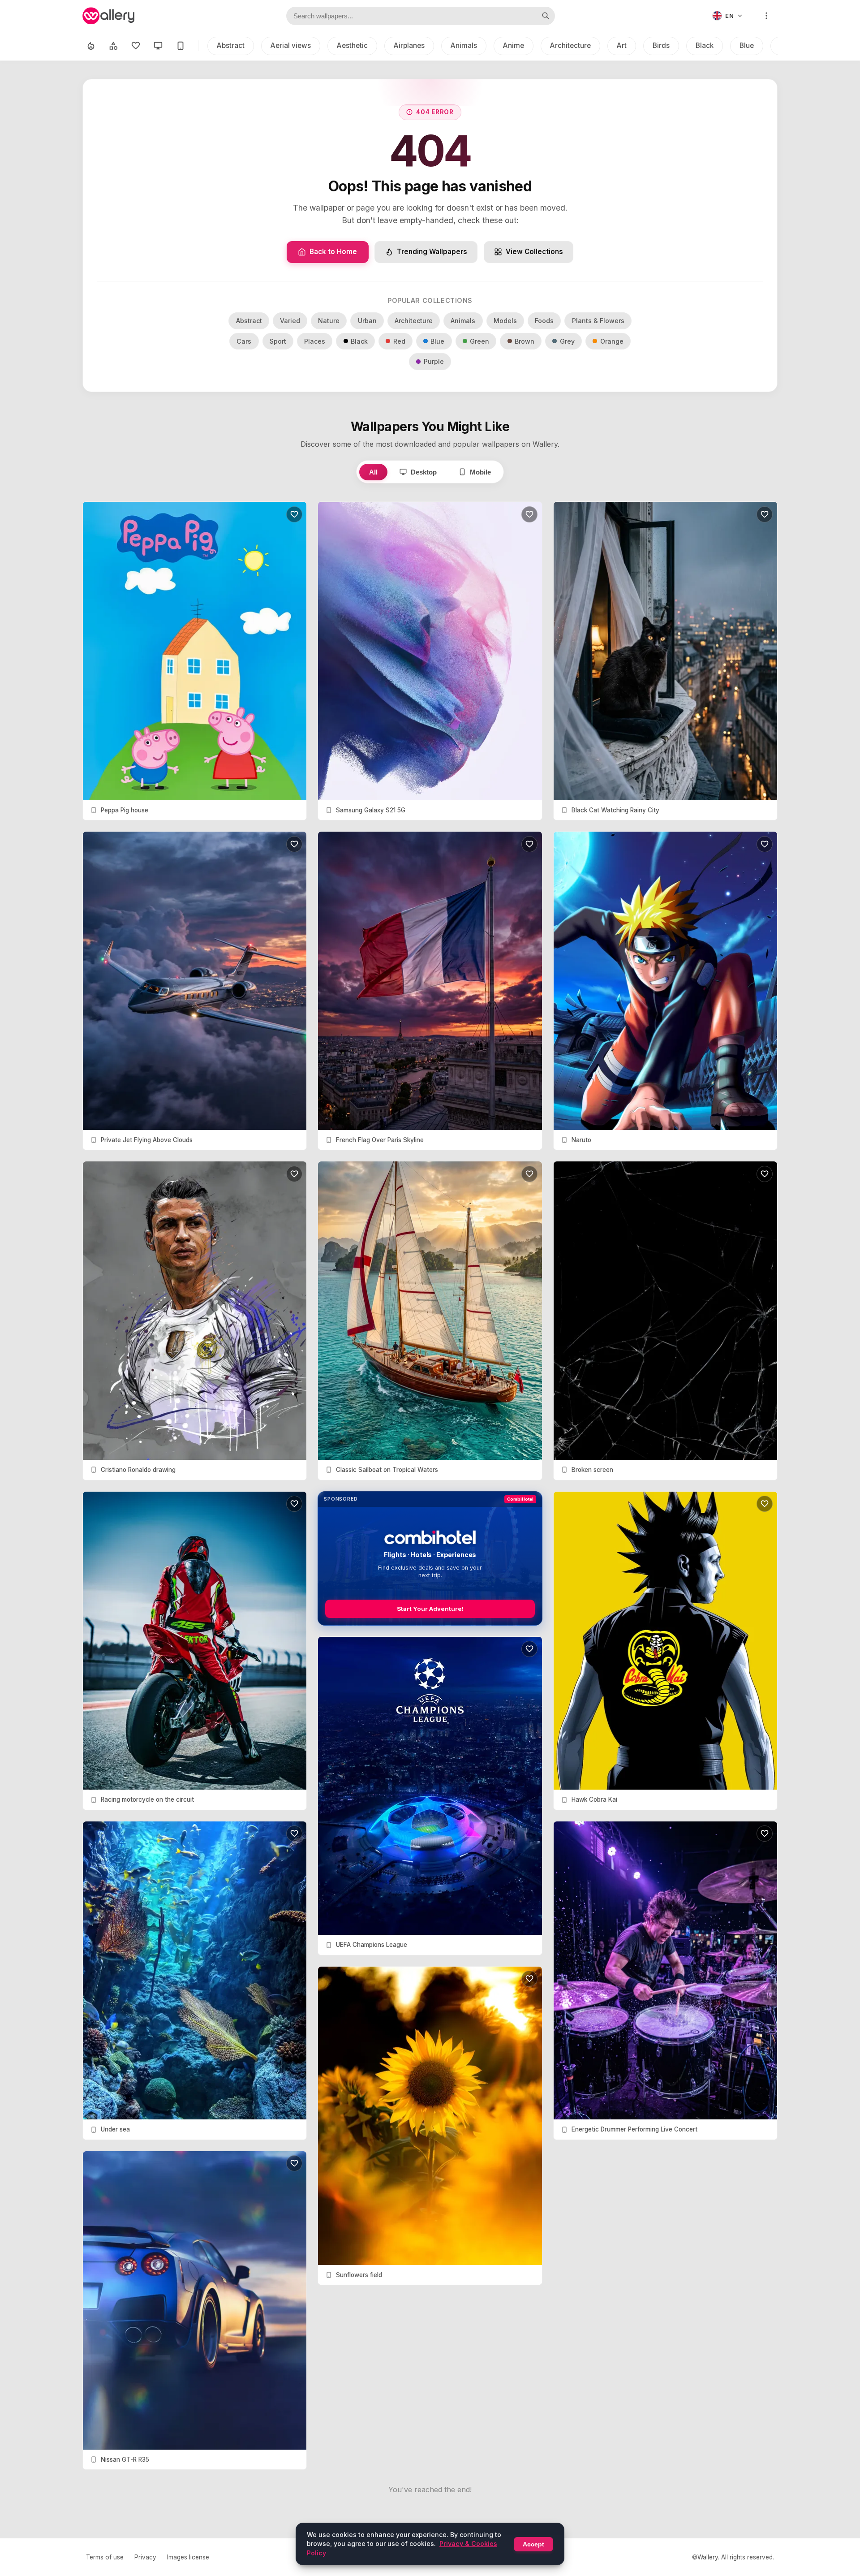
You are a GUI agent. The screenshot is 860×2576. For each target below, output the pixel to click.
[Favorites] (136, 46)
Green (479, 341)
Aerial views (291, 45)
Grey (567, 341)
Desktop (424, 472)
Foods (544, 321)
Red (399, 341)
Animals (464, 45)
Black (705, 45)
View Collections (534, 252)
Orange (612, 341)
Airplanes (409, 45)
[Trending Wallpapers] (91, 46)
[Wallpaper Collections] (113, 46)
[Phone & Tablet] (181, 46)
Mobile (480, 472)
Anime (514, 45)
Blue (747, 45)
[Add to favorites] (294, 514)
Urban (367, 321)
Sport (278, 341)
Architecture (570, 45)
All (373, 472)
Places (315, 341)
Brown (525, 341)
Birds (661, 45)
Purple (434, 361)
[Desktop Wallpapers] (158, 46)
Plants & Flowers (598, 321)
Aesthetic (352, 45)
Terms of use (105, 2557)
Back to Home (333, 252)
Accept (533, 2544)
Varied (290, 321)
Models (505, 321)
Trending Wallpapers (432, 252)
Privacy (145, 2557)
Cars (244, 341)
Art (622, 45)
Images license (188, 2557)
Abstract (231, 45)
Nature (329, 321)
